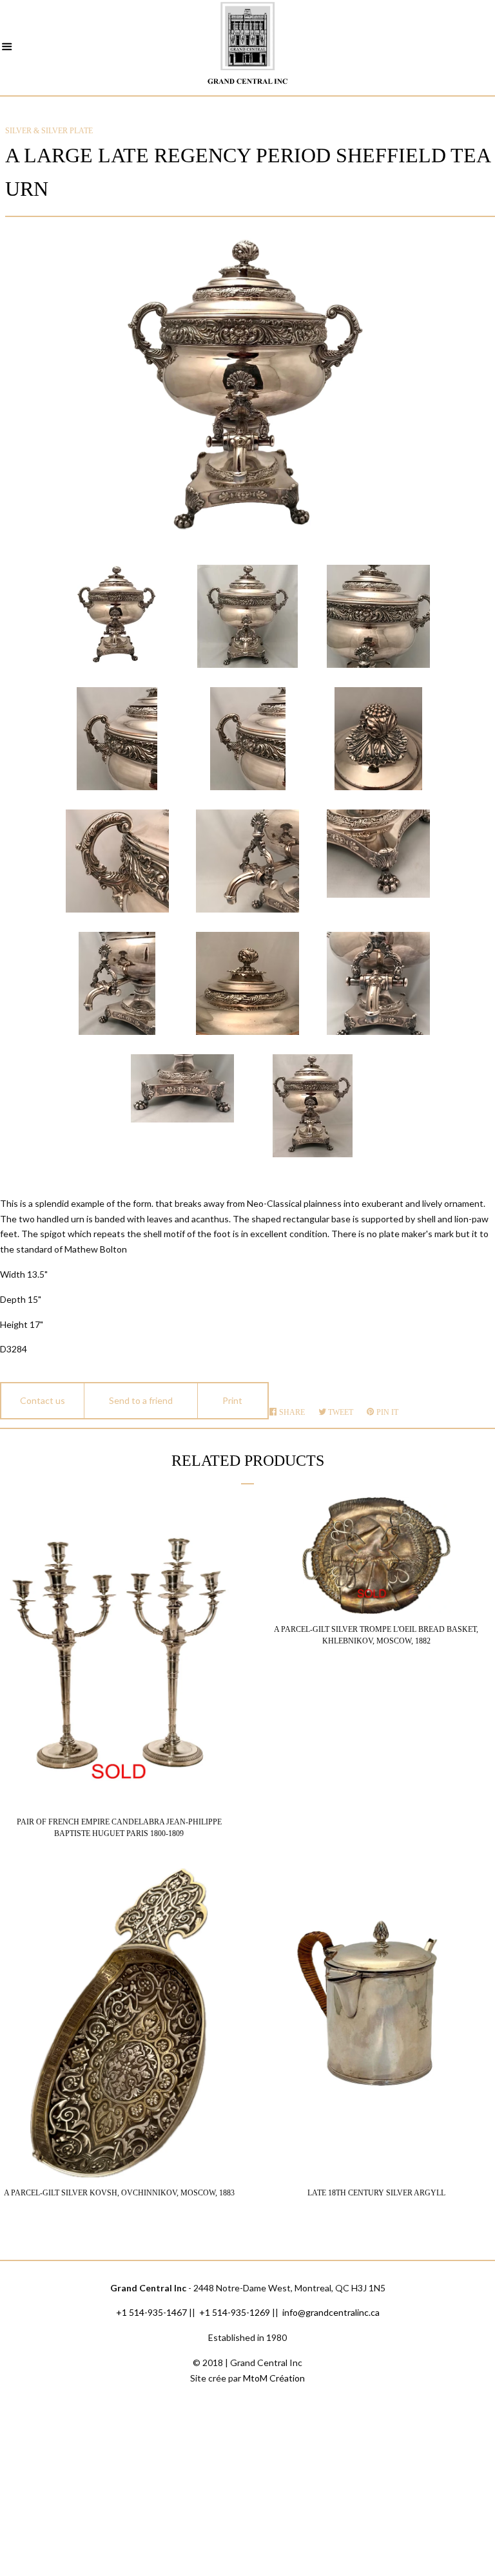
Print (232, 1400)
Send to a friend (141, 1400)
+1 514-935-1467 (151, 2312)
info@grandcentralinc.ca (331, 2312)
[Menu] (7, 48)
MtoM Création (274, 2378)
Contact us (43, 1400)
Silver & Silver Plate (49, 131)
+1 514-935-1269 (235, 2312)
